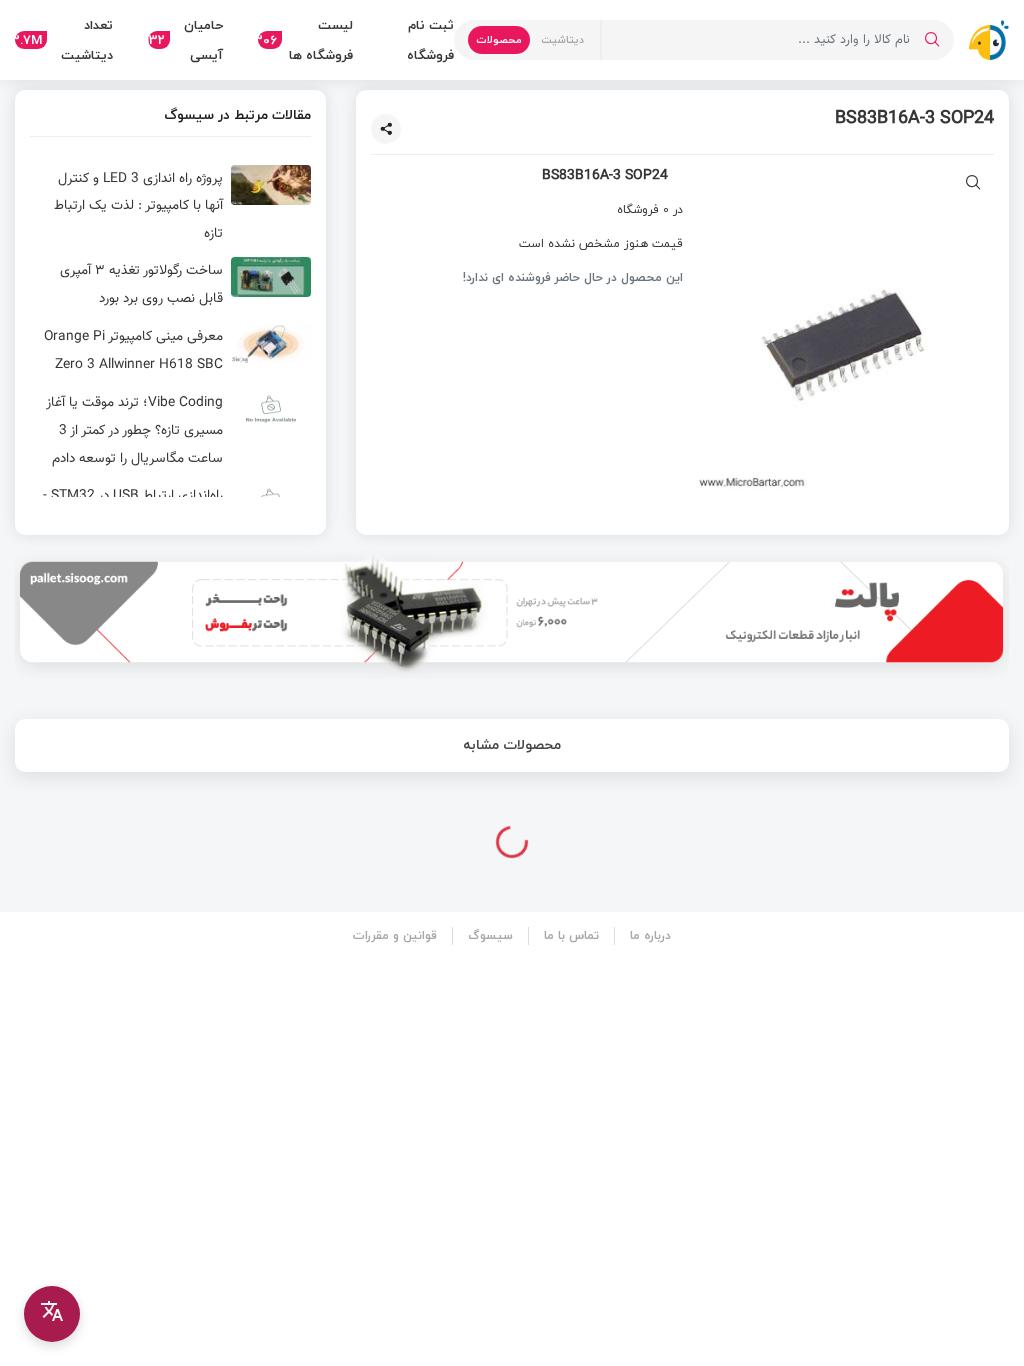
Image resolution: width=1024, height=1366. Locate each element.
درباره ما (650, 935)
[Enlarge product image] (973, 184)
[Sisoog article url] (170, 206)
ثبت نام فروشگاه (430, 40)
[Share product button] (386, 129)
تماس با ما (571, 935)
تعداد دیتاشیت (64, 40)
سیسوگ (490, 935)
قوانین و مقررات (395, 935)
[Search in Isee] (932, 40)
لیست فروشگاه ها (306, 40)
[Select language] (52, 1314)
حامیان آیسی (185, 40)
